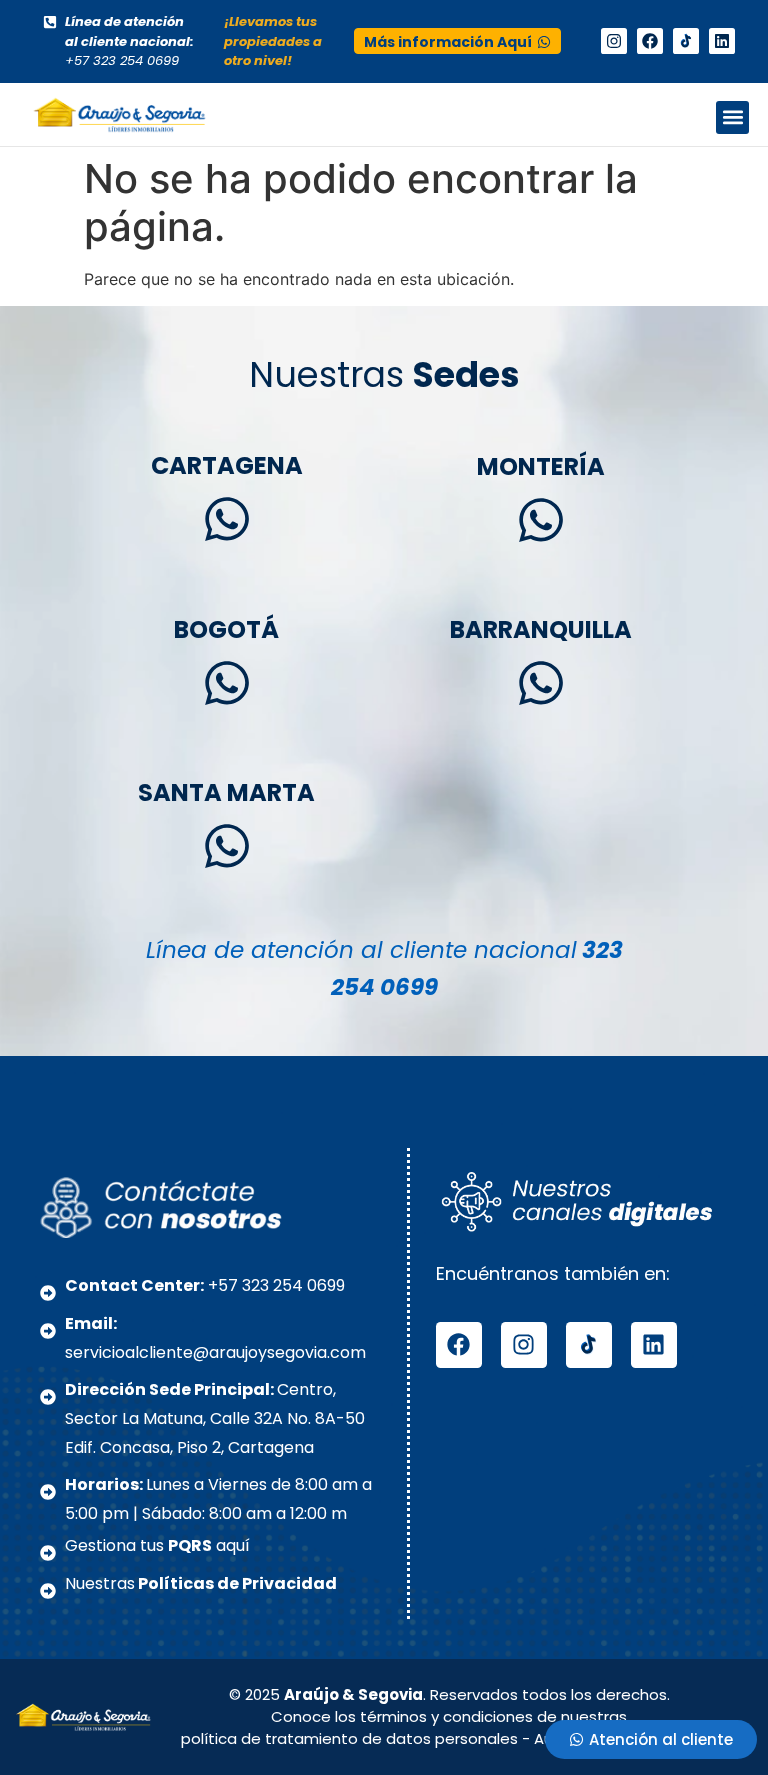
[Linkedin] (722, 41)
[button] (732, 117)
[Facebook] (650, 41)
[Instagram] (614, 41)
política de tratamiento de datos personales (349, 1738)
